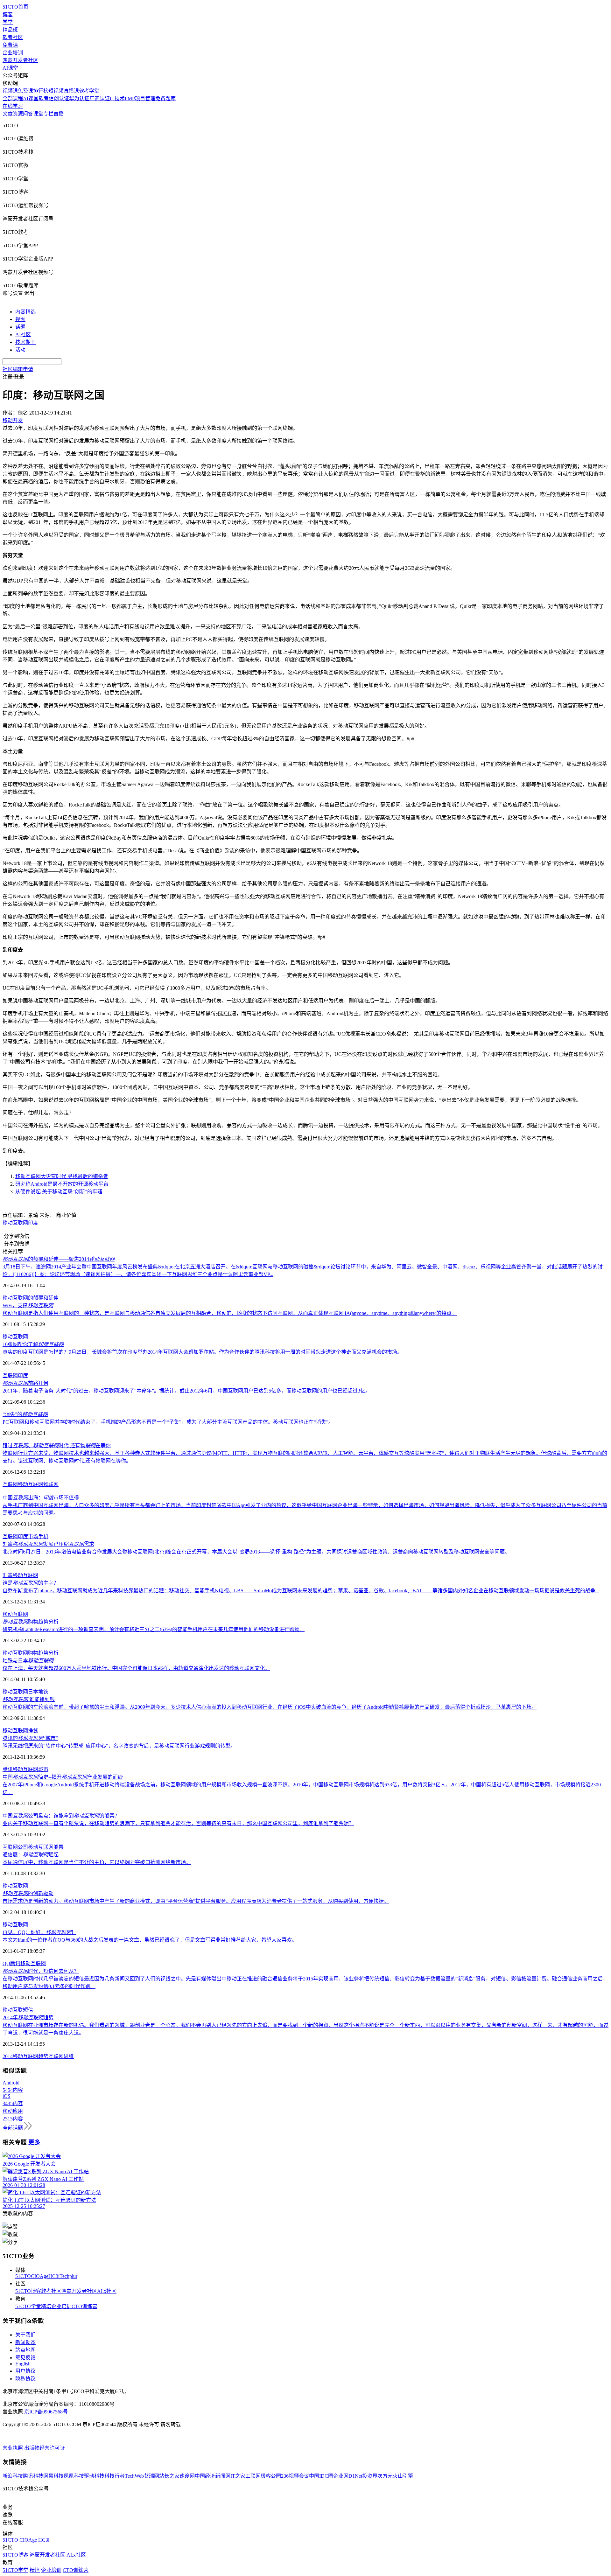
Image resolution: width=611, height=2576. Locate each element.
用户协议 (25, 2371)
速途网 (187, 2476)
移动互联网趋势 (31, 2056)
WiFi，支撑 (28, 1305)
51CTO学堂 (28, 2306)
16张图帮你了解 (33, 1344)
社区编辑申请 (18, 369)
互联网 (20, 1337)
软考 (44, 98)
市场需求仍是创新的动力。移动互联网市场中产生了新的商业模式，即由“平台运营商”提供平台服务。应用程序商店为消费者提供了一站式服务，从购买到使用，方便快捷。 (196, 1901)
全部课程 (13, 98)
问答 (28, 114)
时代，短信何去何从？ (41, 1971)
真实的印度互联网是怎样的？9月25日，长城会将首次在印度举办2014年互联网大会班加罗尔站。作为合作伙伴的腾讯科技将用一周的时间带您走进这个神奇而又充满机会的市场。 (202, 1352)
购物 (33, 1653)
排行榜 (41, 91)
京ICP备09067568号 (46, 2412)
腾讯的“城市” (30, 1738)
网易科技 (53, 2476)
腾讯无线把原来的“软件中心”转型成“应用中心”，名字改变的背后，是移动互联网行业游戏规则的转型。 (119, 1746)
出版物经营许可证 (45, 2448)
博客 (8, 14)
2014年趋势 (28, 2018)
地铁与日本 (28, 1661)
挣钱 (33, 1731)
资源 (18, 114)
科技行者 (115, 2476)
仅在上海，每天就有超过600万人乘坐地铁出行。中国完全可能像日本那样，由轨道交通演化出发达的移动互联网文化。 (136, 1668)
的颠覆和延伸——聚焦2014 (59, 1259)
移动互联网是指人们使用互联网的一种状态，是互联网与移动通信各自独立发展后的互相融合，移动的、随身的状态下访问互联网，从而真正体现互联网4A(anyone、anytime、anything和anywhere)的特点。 (230, 1313)
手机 (43, 1536)
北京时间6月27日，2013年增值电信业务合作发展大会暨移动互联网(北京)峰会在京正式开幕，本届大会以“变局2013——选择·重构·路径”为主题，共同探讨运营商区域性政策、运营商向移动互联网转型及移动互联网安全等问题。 (256, 1552)
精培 (46, 2306)
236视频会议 (295, 2476)
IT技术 (117, 98)
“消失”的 (25, 1414)
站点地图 (25, 2350)
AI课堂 (10, 68)
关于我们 (25, 2335)
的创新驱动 (28, 1893)
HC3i (54, 2276)
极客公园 (271, 2476)
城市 (43, 1769)
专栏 (48, 114)
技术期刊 (25, 342)
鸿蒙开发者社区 (20, 60)
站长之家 (169, 2476)
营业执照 (13, 2448)
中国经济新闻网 (213, 2476)
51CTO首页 (15, 7)
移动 (8, 1337)
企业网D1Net (348, 2476)
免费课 (10, 45)
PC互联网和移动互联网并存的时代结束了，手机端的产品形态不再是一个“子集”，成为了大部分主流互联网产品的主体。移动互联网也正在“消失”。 (168, 1422)
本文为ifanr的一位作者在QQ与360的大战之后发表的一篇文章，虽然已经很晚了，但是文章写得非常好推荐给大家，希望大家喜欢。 (150, 1940)
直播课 (71, 91)
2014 (8, 2056)
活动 (20, 350)
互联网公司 (15, 1847)
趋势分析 (48, 1653)
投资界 (370, 2476)
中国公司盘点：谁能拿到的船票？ (61, 1816)
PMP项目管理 (140, 98)
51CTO (23, 2276)
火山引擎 (403, 2476)
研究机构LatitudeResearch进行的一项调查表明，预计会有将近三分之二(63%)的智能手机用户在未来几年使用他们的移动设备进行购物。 (154, 1629)
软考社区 (13, 37)
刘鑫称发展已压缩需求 (48, 1544)
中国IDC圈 (321, 2476)
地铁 (43, 1692)
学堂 (8, 22)
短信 (28, 2010)
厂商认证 (100, 98)
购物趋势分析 (31, 1622)
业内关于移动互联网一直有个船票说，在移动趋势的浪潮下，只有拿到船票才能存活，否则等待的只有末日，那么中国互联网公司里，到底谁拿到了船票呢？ (178, 1823)
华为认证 (79, 98)
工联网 (253, 2476)
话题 (20, 327)
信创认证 (59, 98)
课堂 (38, 114)
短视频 (56, 91)
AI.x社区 (107, 2291)
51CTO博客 (28, 2291)
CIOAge (40, 2276)
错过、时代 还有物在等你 (57, 1445)
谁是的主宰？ (31, 1583)
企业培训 (13, 53)
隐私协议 (25, 2379)
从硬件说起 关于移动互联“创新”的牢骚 (59, 1192)
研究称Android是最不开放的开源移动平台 (62, 1184)
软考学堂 (89, 91)
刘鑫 (8, 1575)
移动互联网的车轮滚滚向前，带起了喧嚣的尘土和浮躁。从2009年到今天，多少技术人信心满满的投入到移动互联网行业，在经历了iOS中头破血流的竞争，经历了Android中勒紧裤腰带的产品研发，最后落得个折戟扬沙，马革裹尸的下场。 (270, 1707)
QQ (6, 1963)
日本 (33, 1692)
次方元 (385, 2476)
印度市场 (28, 1536)
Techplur (68, 2276)
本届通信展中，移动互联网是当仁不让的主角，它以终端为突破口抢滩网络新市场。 (97, 1862)
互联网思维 (61, 2056)
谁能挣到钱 (29, 1699)
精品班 (10, 30)
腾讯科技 (33, 2476)
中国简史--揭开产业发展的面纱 (63, 1777)
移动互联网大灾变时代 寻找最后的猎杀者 (62, 1176)
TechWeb (134, 2476)
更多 (34, 2142)
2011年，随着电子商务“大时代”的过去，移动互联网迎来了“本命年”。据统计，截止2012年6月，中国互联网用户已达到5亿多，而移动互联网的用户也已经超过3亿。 (186, 1391)
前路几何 (25, 1383)
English (23, 2364)
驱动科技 (94, 2476)
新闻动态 (25, 2342)
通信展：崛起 (31, 1855)
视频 (20, 319)
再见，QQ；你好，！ (39, 1932)
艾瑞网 (151, 2476)
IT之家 (238, 2476)
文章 (8, 114)
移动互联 (13, 2010)
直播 (59, 114)
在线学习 (13, 106)
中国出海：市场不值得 (41, 1498)
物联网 (51, 1484)
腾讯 (8, 1769)
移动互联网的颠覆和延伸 (31, 1298)
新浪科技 (13, 2476)
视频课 (10, 91)
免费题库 (165, 98)
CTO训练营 (84, 2306)
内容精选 (25, 312)
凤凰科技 (74, 2476)
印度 (33, 1223)
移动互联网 (15, 1223)
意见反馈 (25, 2358)
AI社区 (23, 335)
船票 (59, 1847)
